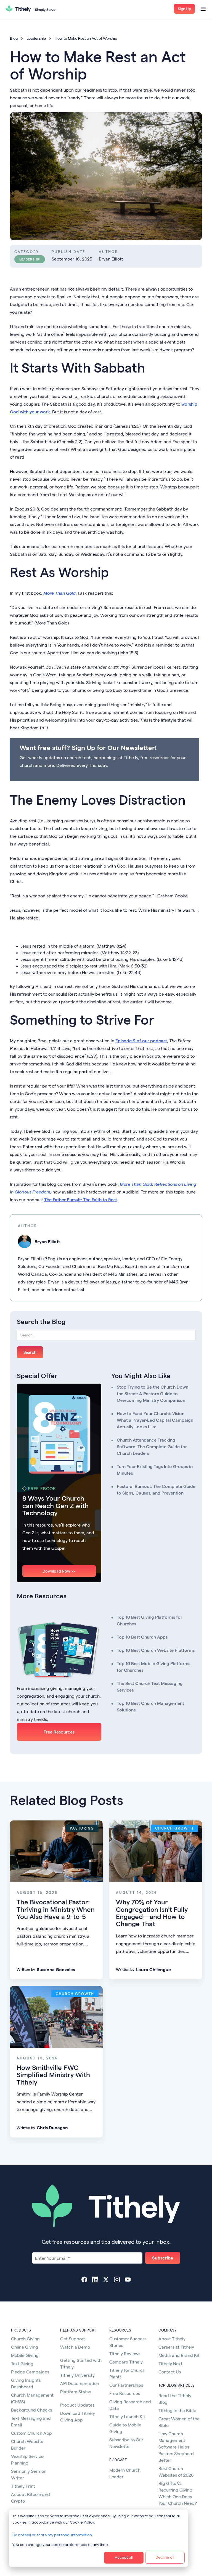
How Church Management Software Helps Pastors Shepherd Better (176, 2447)
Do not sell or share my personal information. (53, 2535)
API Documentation (80, 2383)
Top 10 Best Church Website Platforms (156, 1650)
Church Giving (25, 2339)
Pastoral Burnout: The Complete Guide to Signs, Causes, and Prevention (156, 1489)
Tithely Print (23, 2486)
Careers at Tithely (176, 2347)
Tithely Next (170, 2363)
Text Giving (22, 2363)
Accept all (124, 2557)
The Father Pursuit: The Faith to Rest (81, 1199)
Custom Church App (31, 2433)
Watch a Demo (75, 2347)
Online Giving (25, 2347)
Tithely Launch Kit (127, 2416)
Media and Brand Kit (179, 2355)
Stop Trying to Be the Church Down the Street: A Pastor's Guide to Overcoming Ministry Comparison (153, 1393)
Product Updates (77, 2405)
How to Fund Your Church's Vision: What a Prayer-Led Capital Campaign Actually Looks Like (155, 1420)
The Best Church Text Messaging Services (150, 1686)
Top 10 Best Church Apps (142, 1637)
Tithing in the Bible (177, 2410)
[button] (184, 9)
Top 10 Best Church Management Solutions (150, 1706)
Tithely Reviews (125, 2353)
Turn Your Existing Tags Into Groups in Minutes (155, 1470)
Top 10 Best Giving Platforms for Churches (149, 1620)
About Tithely (172, 2339)
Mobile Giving (25, 2355)
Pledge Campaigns (30, 2372)
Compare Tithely (126, 2362)
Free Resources (59, 1732)
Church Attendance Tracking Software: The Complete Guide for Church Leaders (152, 1446)
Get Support (73, 2339)
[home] (31, 9)
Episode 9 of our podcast (141, 1040)
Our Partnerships (126, 2385)
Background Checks (31, 2410)
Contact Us (170, 2372)
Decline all (165, 2557)
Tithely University (77, 2375)
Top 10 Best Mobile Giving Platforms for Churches (153, 1667)
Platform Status (76, 2392)
